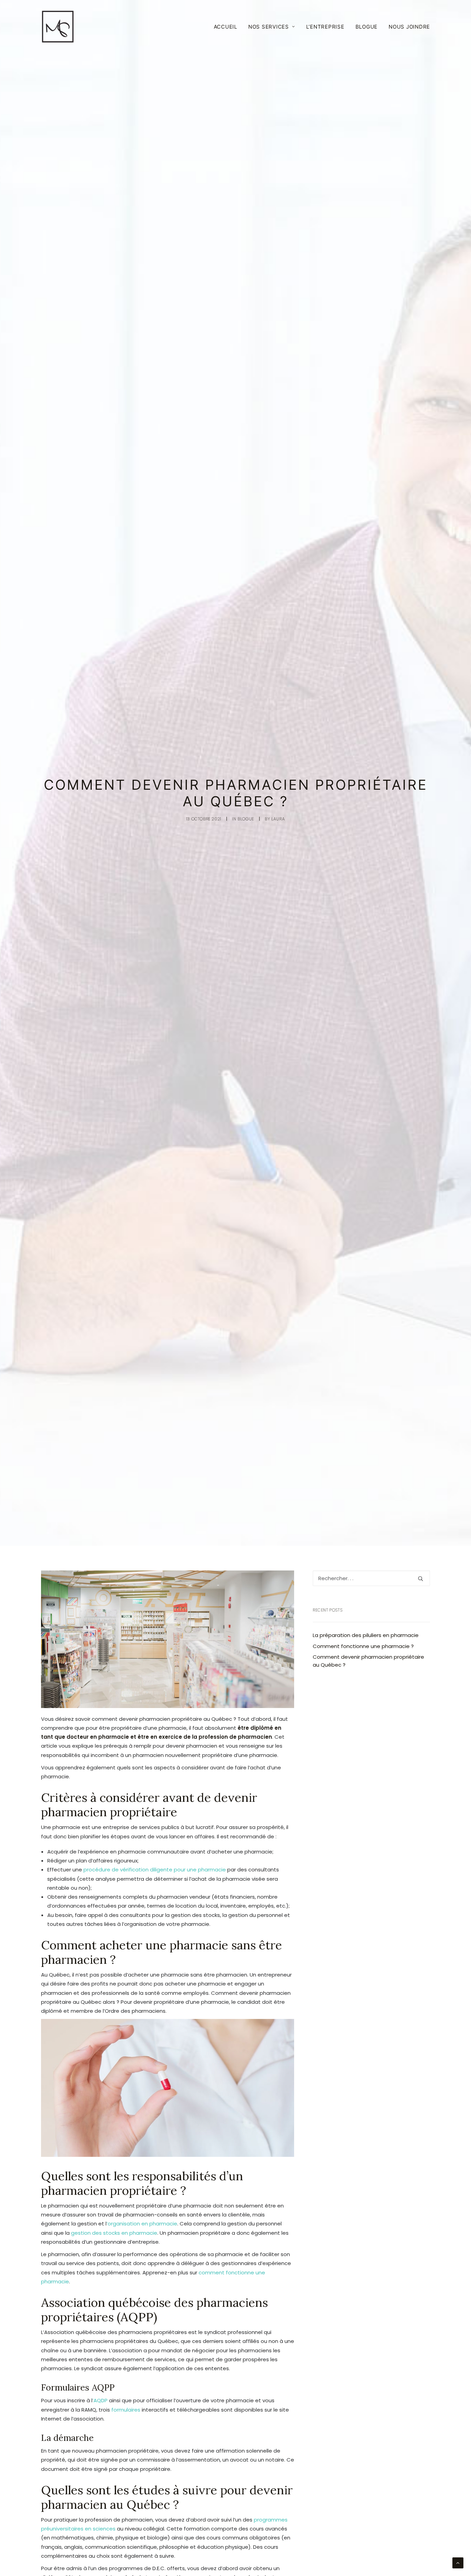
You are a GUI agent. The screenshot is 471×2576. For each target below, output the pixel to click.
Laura (278, 819)
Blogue (367, 27)
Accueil (226, 27)
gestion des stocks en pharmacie (114, 2233)
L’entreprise (325, 27)
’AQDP (100, 2400)
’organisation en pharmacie (142, 2224)
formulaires (126, 2410)
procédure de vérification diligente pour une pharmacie (155, 1870)
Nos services (269, 27)
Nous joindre (409, 27)
